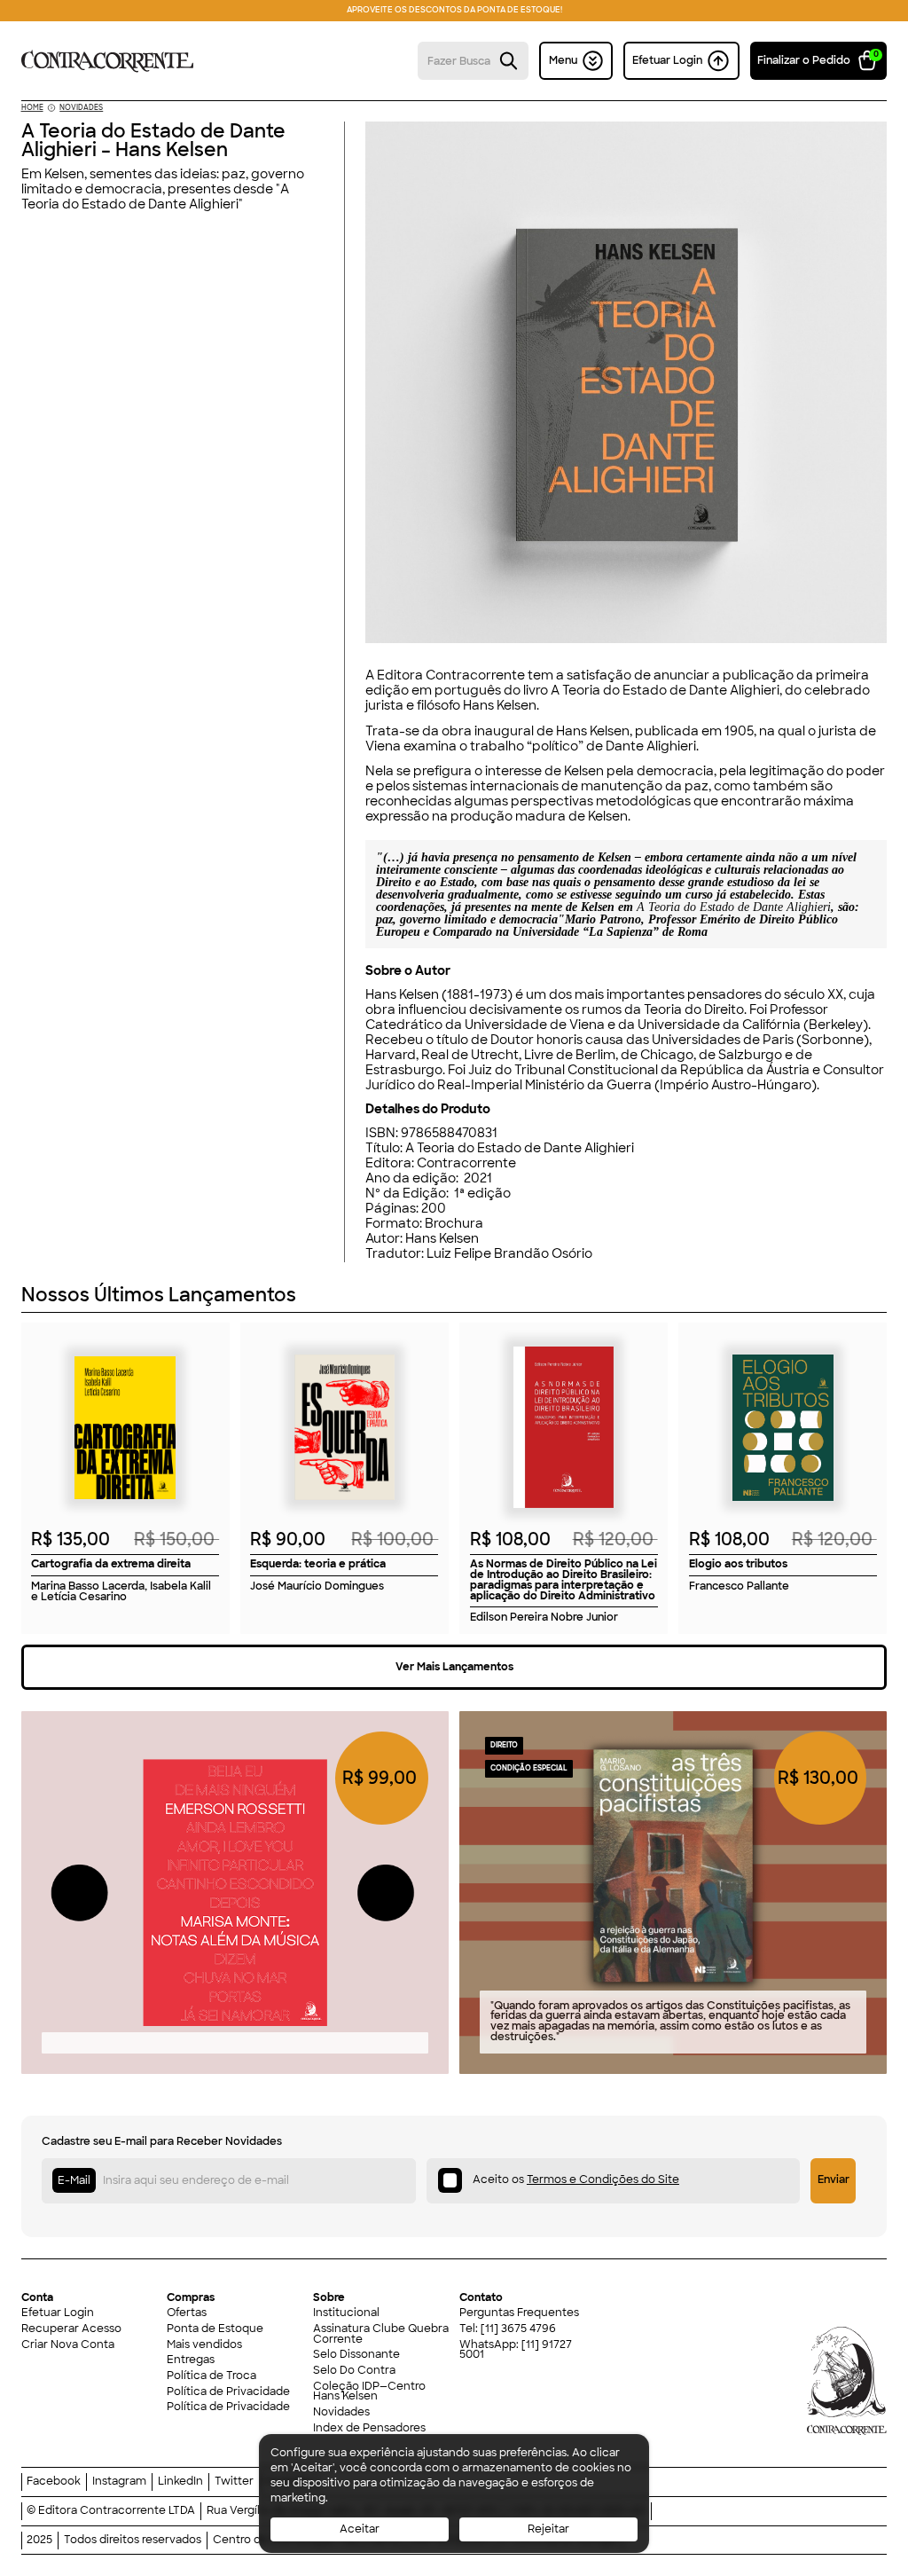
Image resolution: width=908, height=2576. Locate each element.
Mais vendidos (204, 2345)
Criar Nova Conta (68, 2345)
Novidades (341, 2413)
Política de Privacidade (228, 2392)
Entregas (191, 2360)
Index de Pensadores (369, 2429)
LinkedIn (180, 2482)
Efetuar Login (58, 2313)
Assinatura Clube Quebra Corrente (381, 2335)
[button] (819, 60)
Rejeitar (548, 2529)
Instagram (119, 2482)
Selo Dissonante (356, 2355)
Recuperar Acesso (71, 2329)
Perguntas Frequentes (519, 2313)
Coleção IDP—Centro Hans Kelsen (369, 2392)
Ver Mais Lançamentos (454, 1667)
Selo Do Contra (354, 2371)
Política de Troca (211, 2376)
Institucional (346, 2313)
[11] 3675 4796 (518, 2329)
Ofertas (187, 2313)
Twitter (234, 2482)
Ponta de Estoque (215, 2329)
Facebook (54, 2482)
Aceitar (360, 2529)
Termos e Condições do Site (603, 2179)
